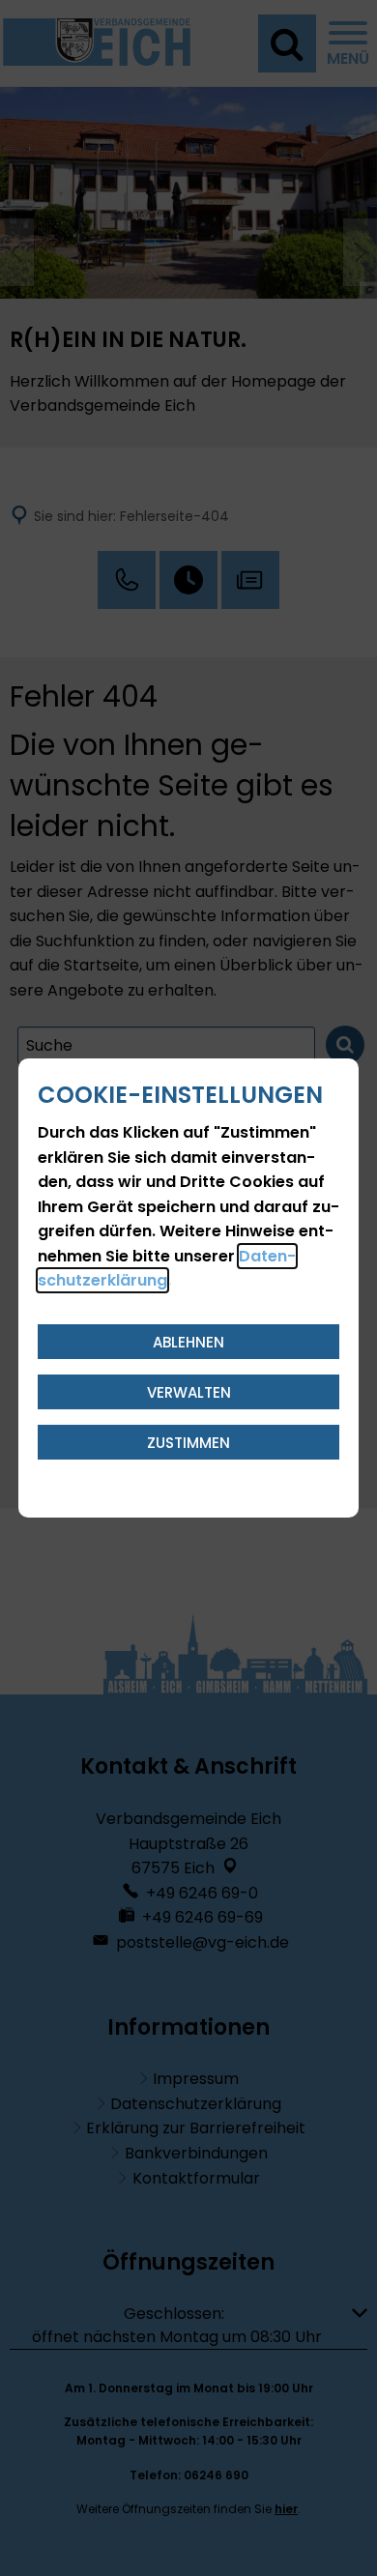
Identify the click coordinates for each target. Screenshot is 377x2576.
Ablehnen (188, 1342)
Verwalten (189, 1392)
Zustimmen (188, 1443)
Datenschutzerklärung (167, 1269)
